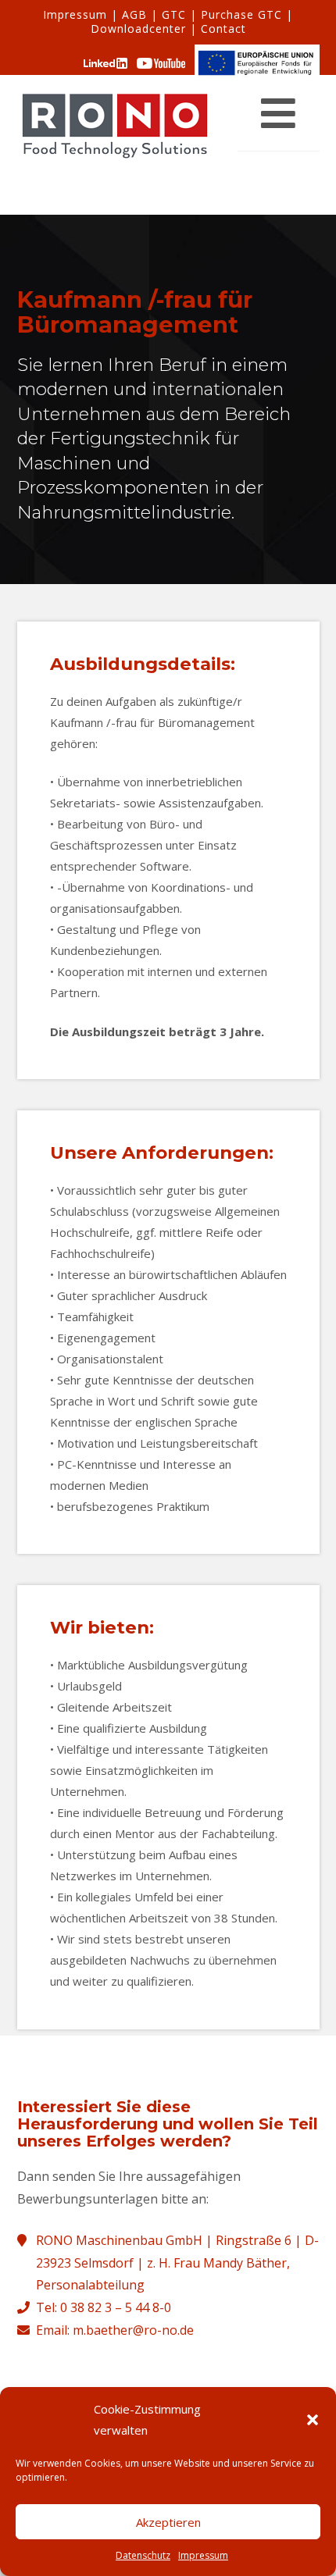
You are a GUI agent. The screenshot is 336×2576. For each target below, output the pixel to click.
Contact (223, 29)
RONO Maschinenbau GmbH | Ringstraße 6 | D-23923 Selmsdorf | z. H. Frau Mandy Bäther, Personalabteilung (177, 2263)
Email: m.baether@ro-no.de (115, 2330)
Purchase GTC (241, 14)
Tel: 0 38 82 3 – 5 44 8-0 (104, 2307)
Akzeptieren (168, 2522)
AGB (134, 14)
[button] (313, 2420)
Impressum (203, 2555)
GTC (174, 14)
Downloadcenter (138, 29)
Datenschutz (143, 2555)
